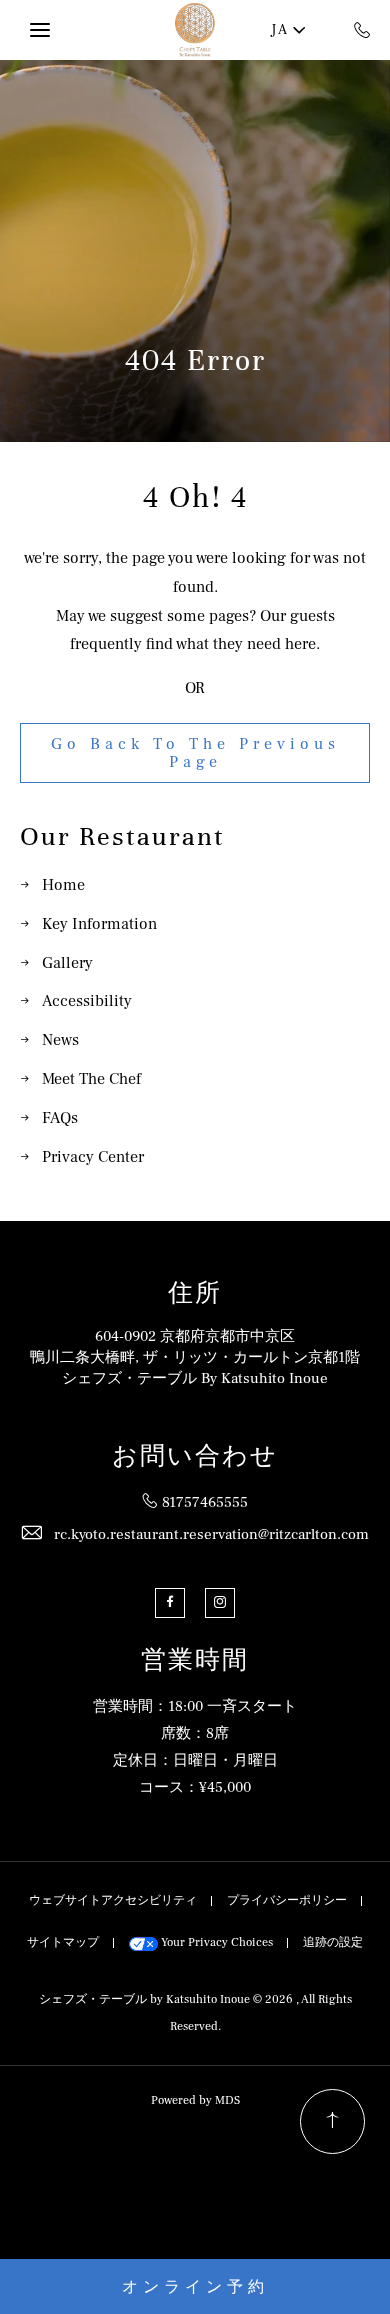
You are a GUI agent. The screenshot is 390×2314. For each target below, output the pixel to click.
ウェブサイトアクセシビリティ (113, 1900)
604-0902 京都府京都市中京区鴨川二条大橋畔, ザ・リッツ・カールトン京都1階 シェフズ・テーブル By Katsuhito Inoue (195, 1357)
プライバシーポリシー (287, 1900)
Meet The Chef (91, 1079)
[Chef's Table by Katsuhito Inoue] (195, 29)
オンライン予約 (195, 2287)
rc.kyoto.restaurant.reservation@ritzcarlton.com (211, 1534)
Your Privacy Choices (215, 1942)
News (60, 1040)
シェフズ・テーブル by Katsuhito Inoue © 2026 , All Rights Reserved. (195, 2013)
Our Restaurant (122, 837)
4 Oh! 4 (195, 498)
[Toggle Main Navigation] (40, 30)
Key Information (99, 924)
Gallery (67, 963)
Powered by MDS (195, 2100)
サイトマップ (63, 1942)
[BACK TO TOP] (332, 2121)
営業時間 (195, 1660)
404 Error (195, 361)
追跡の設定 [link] (333, 1942)
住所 (195, 1293)
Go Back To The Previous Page (195, 753)
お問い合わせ (195, 1456)
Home (63, 885)
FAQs (60, 1118)
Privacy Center (93, 1157)
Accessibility (87, 1001)
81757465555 (205, 1502)
